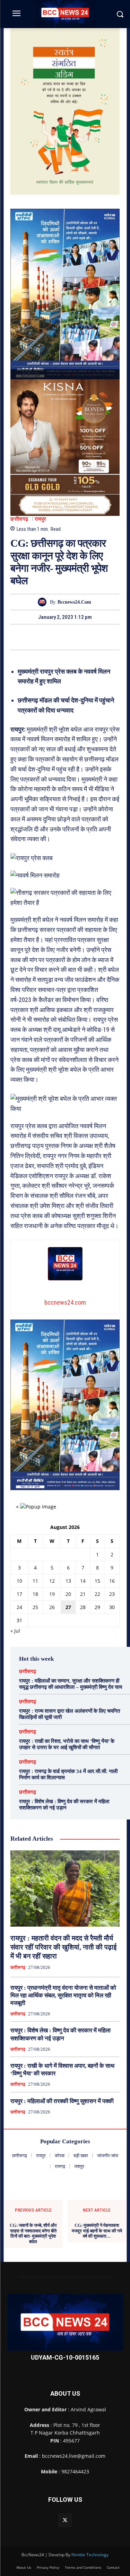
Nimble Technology (90, 2555)
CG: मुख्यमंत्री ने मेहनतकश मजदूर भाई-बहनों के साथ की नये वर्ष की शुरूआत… (97, 2231)
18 (35, 1594)
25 (35, 1607)
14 (83, 1581)
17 (19, 1594)
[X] (57, 637)
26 (52, 1607)
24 (19, 1607)
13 (68, 1581)
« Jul (15, 1631)
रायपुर (41, 519)
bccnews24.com (74, 602)
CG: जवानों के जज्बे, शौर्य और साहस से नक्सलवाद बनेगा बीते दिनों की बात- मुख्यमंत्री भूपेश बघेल (33, 2233)
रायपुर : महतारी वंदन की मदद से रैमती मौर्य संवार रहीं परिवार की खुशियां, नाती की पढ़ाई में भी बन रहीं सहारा (63, 1947)
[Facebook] (41, 637)
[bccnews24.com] (44, 602)
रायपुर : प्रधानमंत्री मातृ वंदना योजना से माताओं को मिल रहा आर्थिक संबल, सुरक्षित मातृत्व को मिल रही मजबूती (63, 1995)
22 (97, 1594)
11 (35, 1581)
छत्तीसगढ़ (19, 519)
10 (19, 1581)
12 (52, 1581)
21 (83, 1594)
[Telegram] (73, 637)
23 (112, 1594)
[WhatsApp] (89, 637)
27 (68, 1607)
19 (52, 1594)
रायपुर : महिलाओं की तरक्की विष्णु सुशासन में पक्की (62, 2101)
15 (97, 1581)
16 (112, 1581)
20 (68, 1594)
